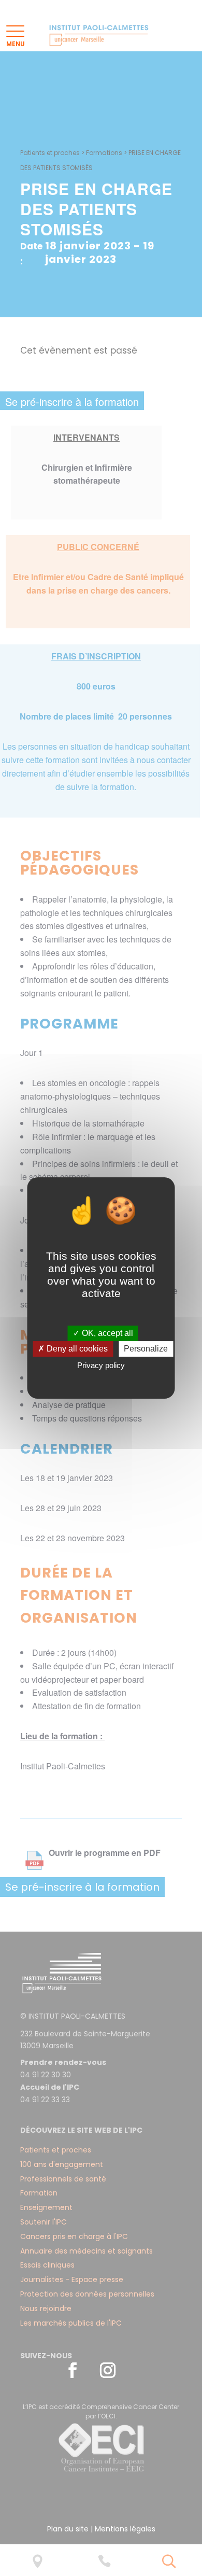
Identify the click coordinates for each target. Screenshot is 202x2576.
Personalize (146, 1349)
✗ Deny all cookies (73, 1349)
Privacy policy (101, 1365)
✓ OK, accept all (103, 1333)
